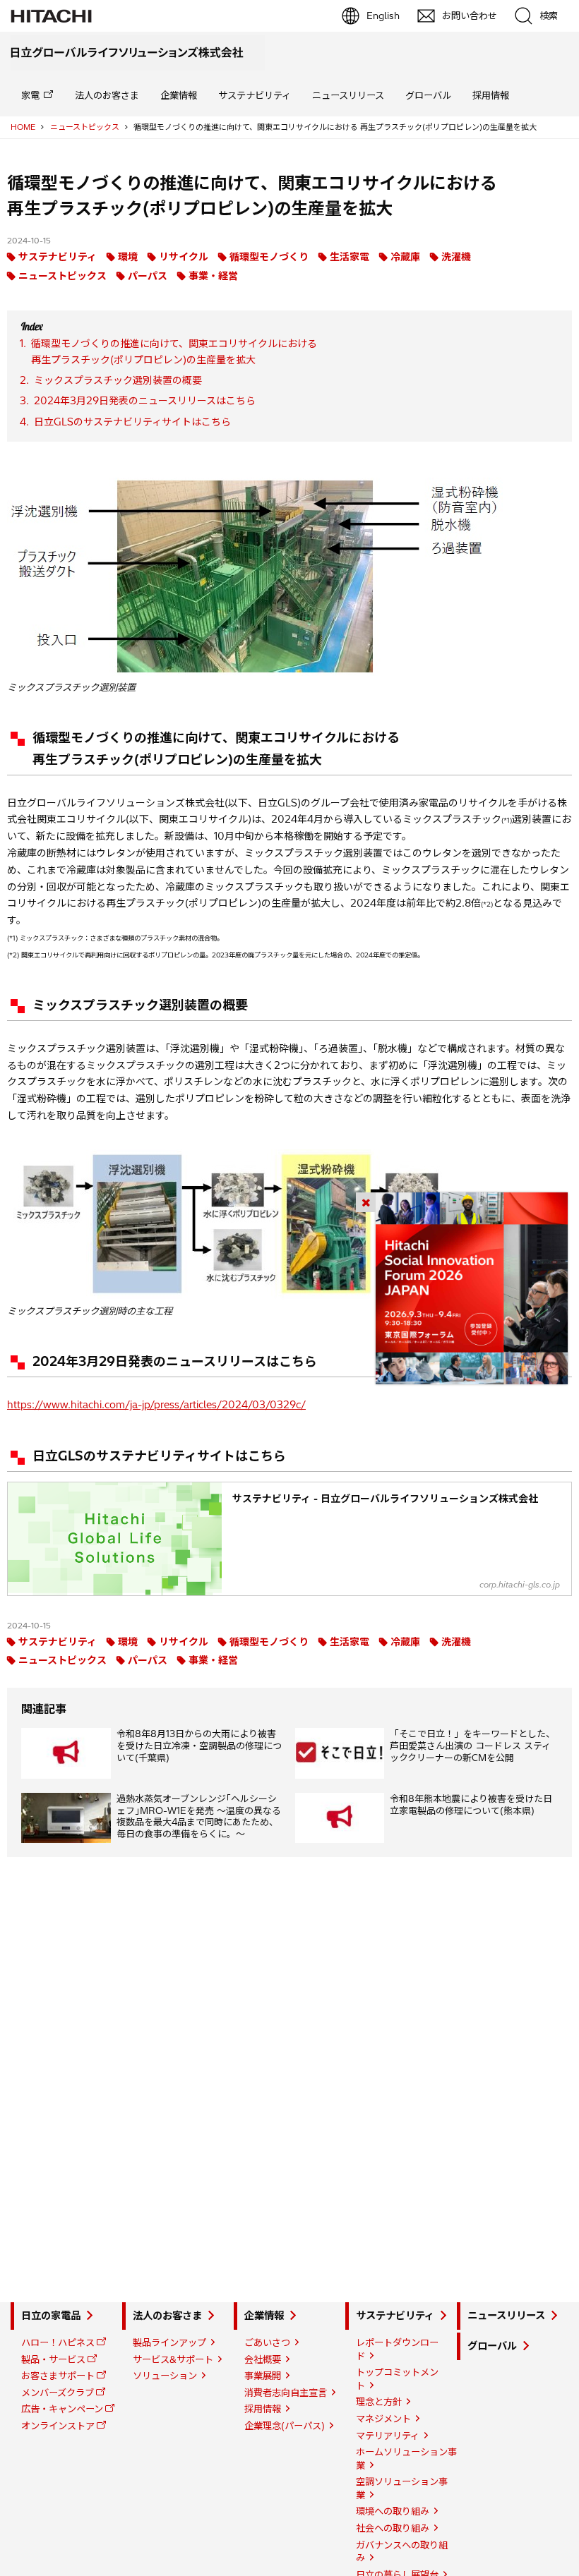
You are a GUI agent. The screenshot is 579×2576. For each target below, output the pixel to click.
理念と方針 (379, 2402)
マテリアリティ (388, 2436)
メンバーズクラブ (58, 2393)
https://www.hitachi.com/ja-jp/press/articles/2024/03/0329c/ (156, 1405)
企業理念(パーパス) (285, 2426)
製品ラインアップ (169, 2342)
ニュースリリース (348, 95)
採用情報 (491, 95)
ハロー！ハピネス (58, 2342)
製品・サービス (53, 2359)
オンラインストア (58, 2426)
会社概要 (263, 2359)
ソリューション (165, 2376)
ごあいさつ (267, 2342)
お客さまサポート (58, 2376)
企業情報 (179, 95)
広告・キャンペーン (62, 2409)
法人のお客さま (107, 95)
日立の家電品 (51, 2316)
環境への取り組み (393, 2511)
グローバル (428, 95)
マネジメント (383, 2419)
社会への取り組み (393, 2528)
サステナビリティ (255, 95)
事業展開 (263, 2376)
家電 (30, 95)
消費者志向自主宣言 (286, 2393)
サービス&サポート (173, 2359)
